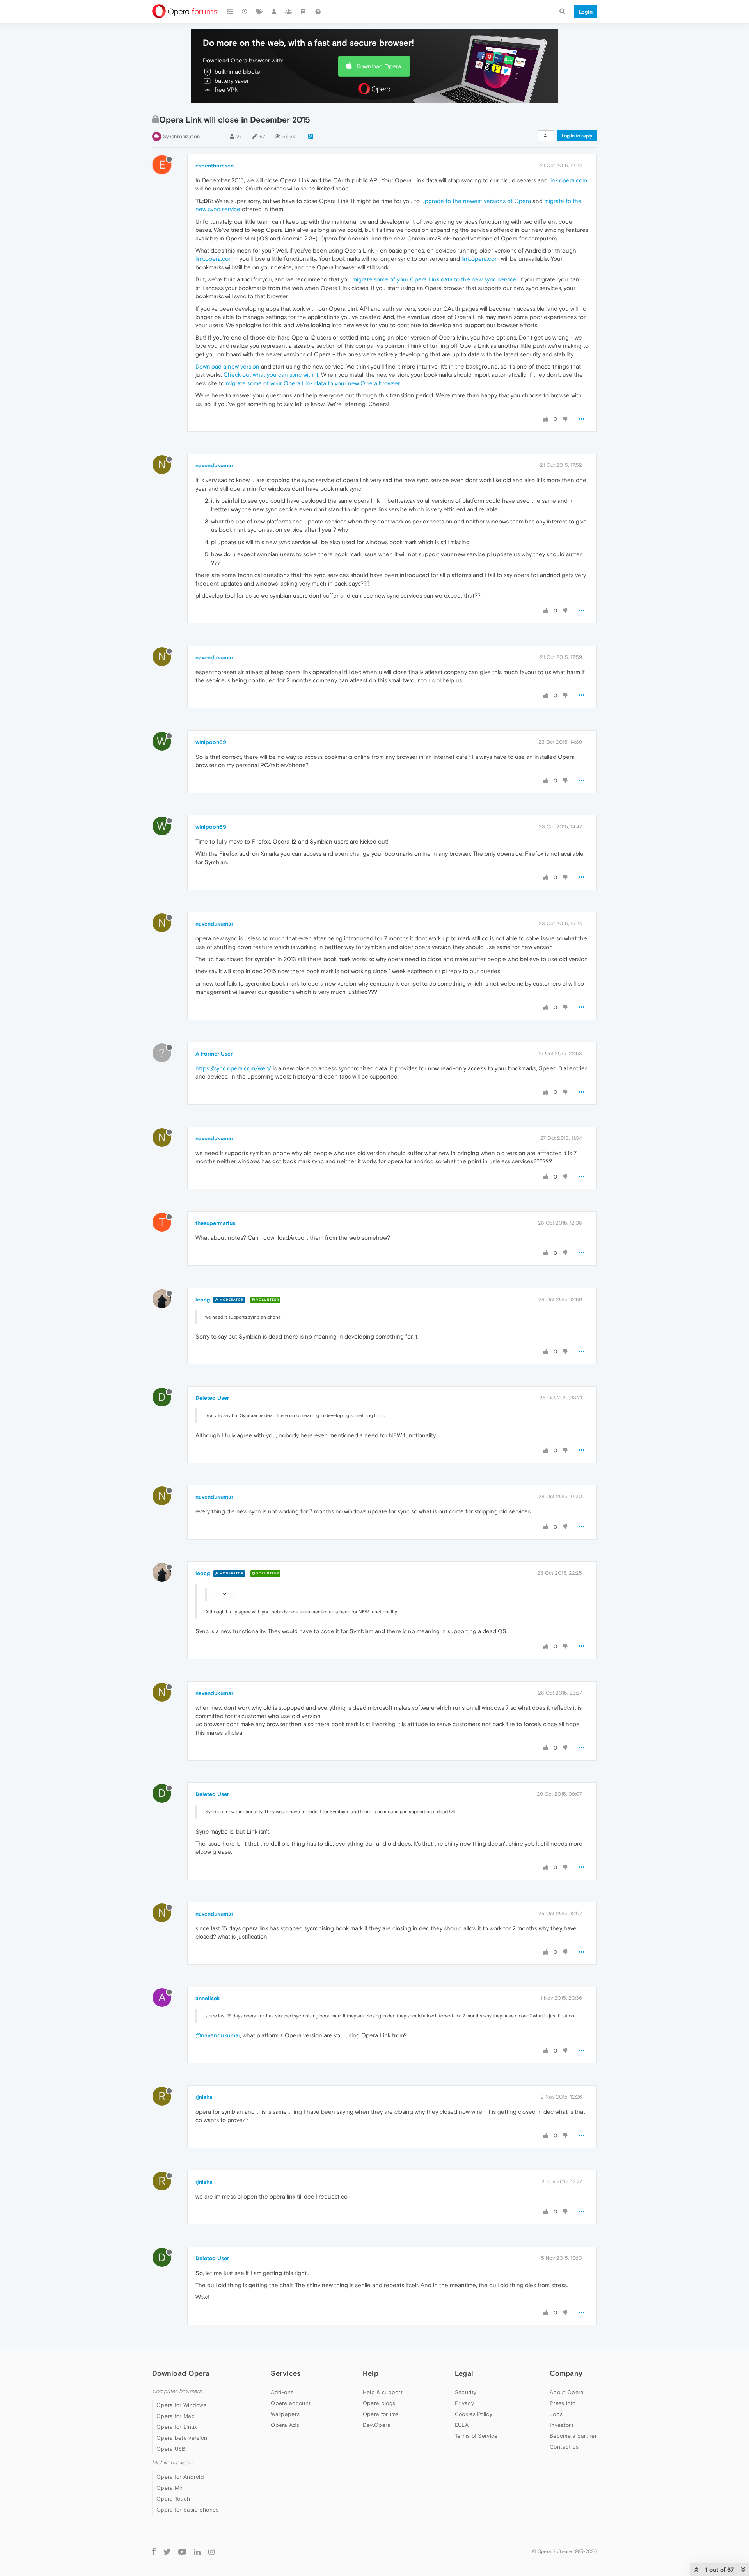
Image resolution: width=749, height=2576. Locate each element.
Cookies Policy (474, 2414)
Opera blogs (379, 2403)
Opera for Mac (176, 2416)
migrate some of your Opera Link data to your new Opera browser (313, 383)
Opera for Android (180, 2477)
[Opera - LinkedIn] (197, 2552)
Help (371, 2373)
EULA (462, 2425)
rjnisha (204, 2097)
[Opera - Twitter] (167, 2552)
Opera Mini (171, 2488)
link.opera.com (568, 180)
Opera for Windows (181, 2405)
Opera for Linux (177, 2427)
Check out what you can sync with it (271, 375)
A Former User (214, 1054)
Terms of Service (476, 2436)
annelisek (208, 1998)
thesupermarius (215, 1223)
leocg (203, 1300)
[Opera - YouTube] (182, 2552)
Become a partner (573, 2436)
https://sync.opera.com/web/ (233, 1068)
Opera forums (381, 2414)
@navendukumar (218, 2035)
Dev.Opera (377, 2425)
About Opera (567, 2392)
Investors (562, 2425)
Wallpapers (285, 2414)
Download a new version (227, 366)
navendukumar (214, 465)
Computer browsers (177, 2391)
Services (286, 2373)
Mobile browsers (173, 2463)
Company (566, 2373)
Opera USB (171, 2449)
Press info (563, 2403)
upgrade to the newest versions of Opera (476, 201)
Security (466, 2392)
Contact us (564, 2447)
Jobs (556, 2414)
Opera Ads (285, 2425)
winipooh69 (211, 742)
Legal (464, 2373)
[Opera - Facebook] (154, 2552)
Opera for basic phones (188, 2510)
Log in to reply (577, 136)
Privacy (464, 2403)
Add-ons (282, 2392)
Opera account (291, 2403)
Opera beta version (182, 2438)
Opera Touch (173, 2499)
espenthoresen (215, 166)
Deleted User (212, 1398)
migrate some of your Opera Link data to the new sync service (434, 279)
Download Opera (379, 66)
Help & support (383, 2392)
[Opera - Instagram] (211, 2552)
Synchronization (181, 136)
